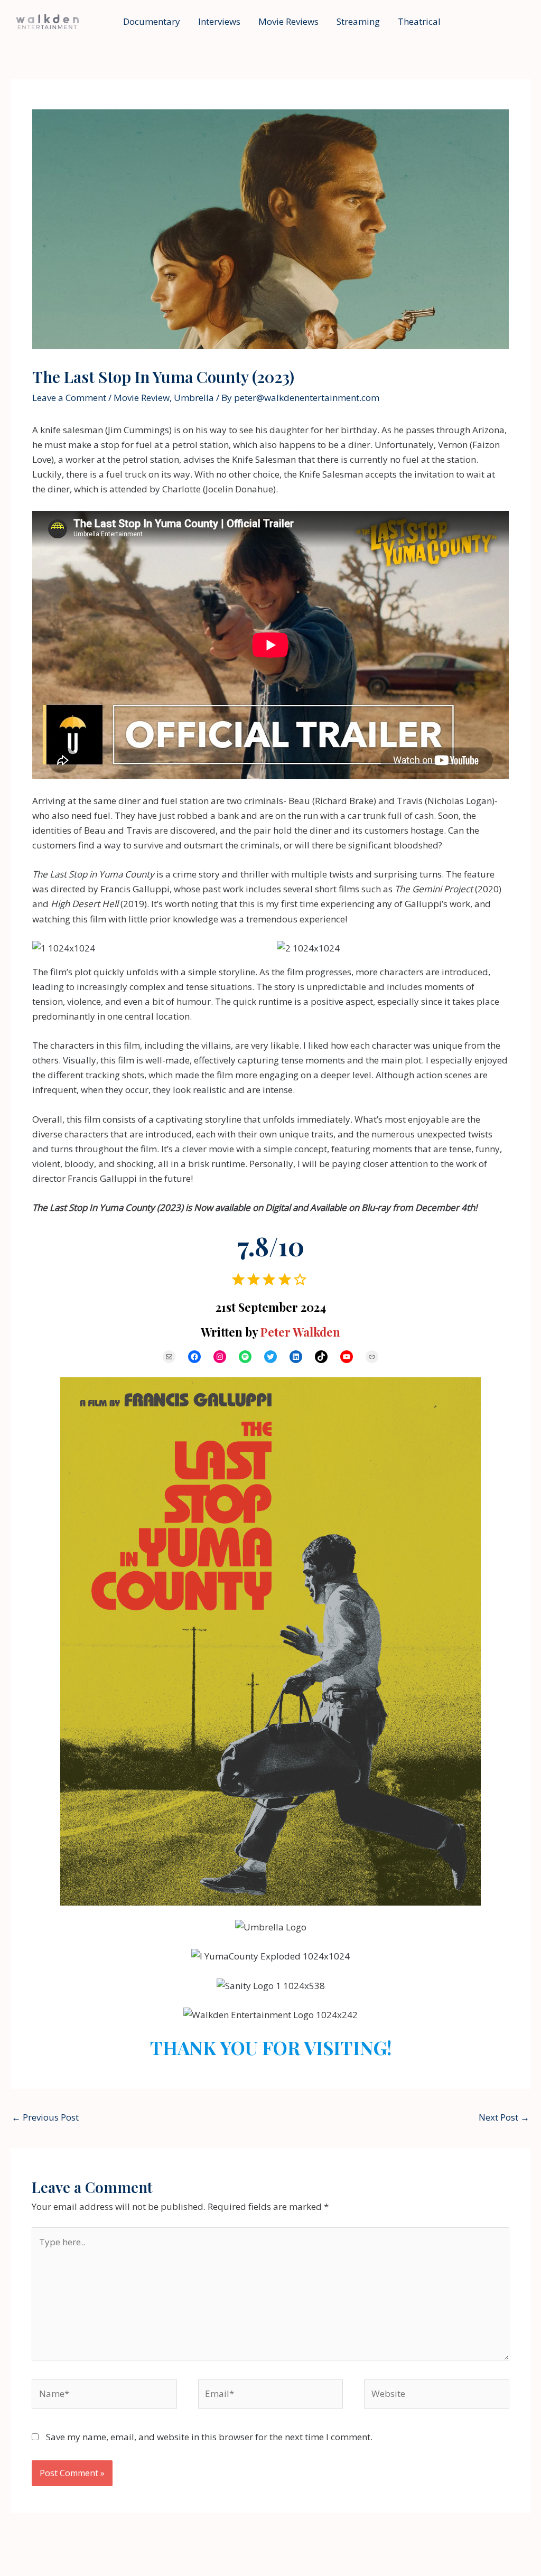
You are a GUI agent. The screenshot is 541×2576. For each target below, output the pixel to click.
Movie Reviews (288, 21)
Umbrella (194, 398)
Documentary (152, 21)
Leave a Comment (69, 398)
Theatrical (419, 21)
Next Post (504, 2117)
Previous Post (45, 2117)
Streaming (358, 21)
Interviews (219, 21)
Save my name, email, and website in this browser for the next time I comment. (209, 2437)
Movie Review (142, 398)
